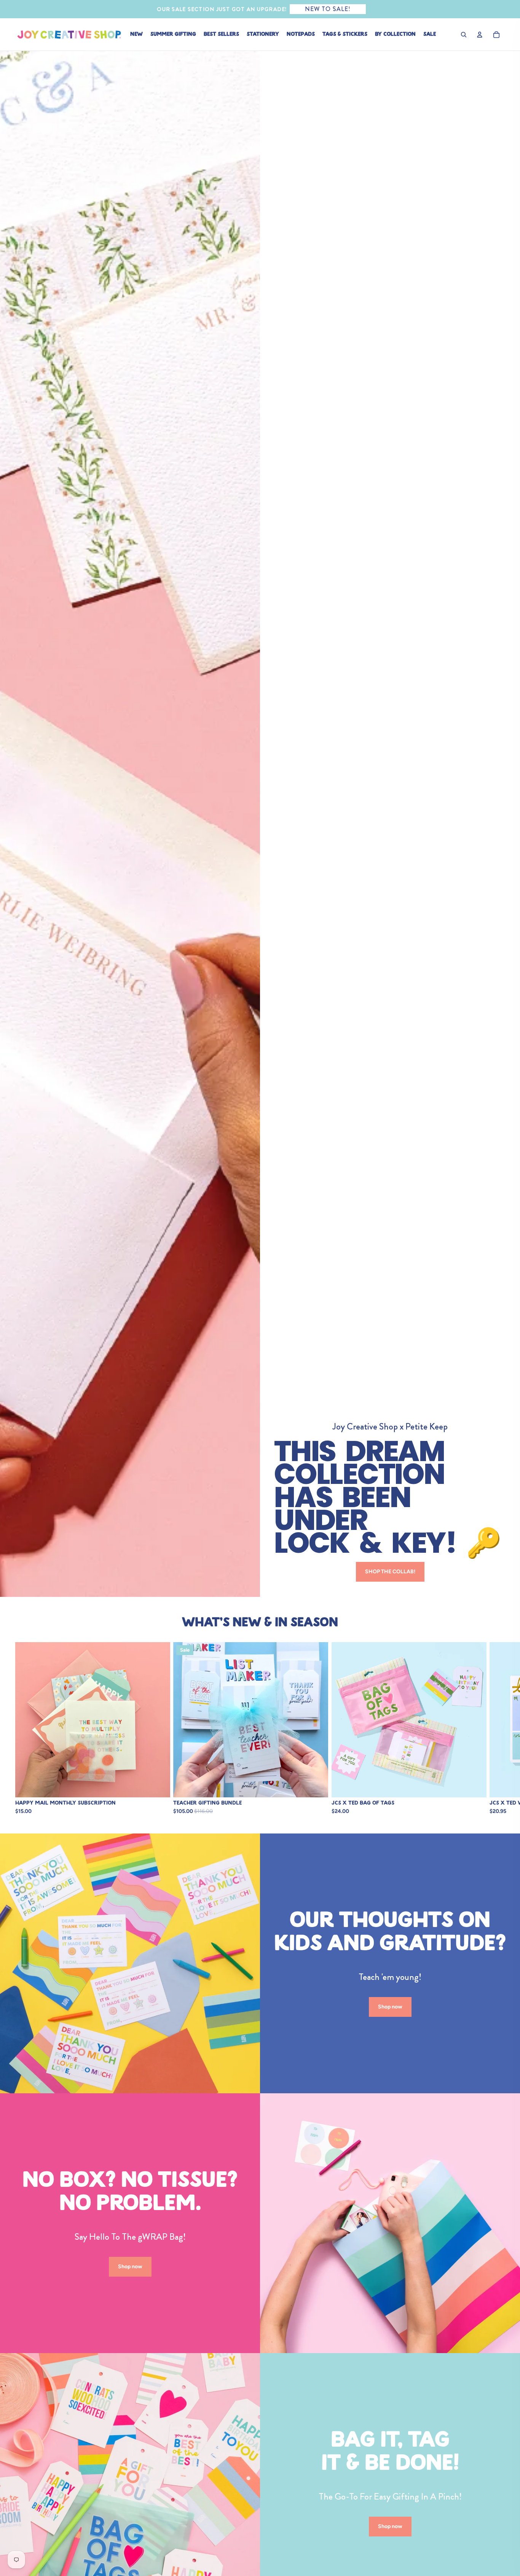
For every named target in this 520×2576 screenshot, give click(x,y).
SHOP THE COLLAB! (390, 1572)
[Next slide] (496, 1728)
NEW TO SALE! (328, 9)
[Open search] (464, 35)
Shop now (390, 2007)
